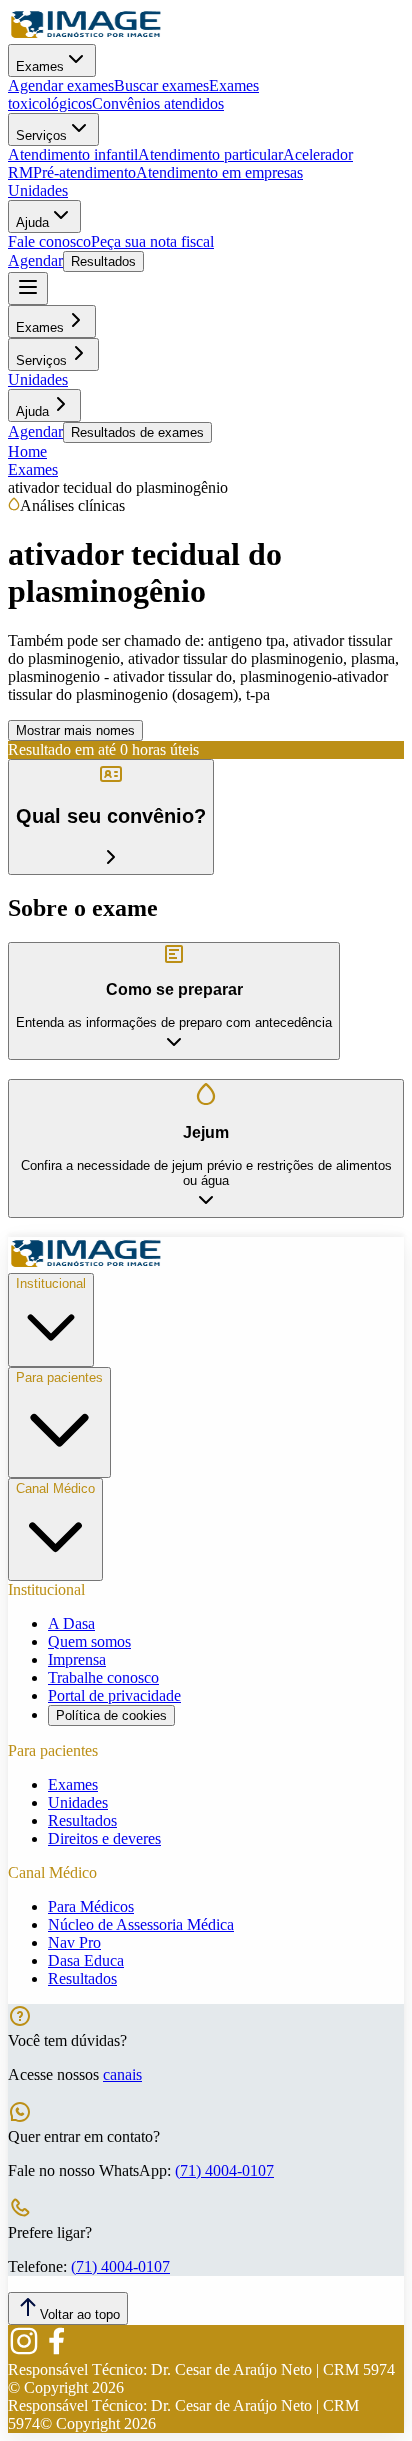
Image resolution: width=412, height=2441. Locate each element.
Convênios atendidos (158, 103)
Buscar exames (161, 85)
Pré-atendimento (84, 172)
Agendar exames (61, 85)
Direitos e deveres (104, 1838)
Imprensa (77, 1659)
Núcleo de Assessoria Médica (141, 1924)
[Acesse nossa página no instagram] (24, 2351)
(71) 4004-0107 (224, 2170)
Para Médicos (91, 1906)
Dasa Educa (86, 1960)
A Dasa (71, 1623)
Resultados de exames (137, 432)
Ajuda (32, 222)
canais (122, 2074)
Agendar (35, 260)
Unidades (38, 190)
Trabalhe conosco (103, 1677)
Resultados (103, 261)
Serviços (41, 135)
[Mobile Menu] (28, 288)
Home (27, 451)
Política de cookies (111, 1715)
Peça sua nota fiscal (152, 241)
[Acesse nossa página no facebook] (56, 2351)
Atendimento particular (210, 154)
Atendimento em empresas (219, 172)
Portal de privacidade (114, 1695)
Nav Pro (74, 1942)
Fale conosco (49, 241)
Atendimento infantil (73, 154)
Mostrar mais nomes (75, 730)
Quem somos (89, 1641)
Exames (40, 66)
